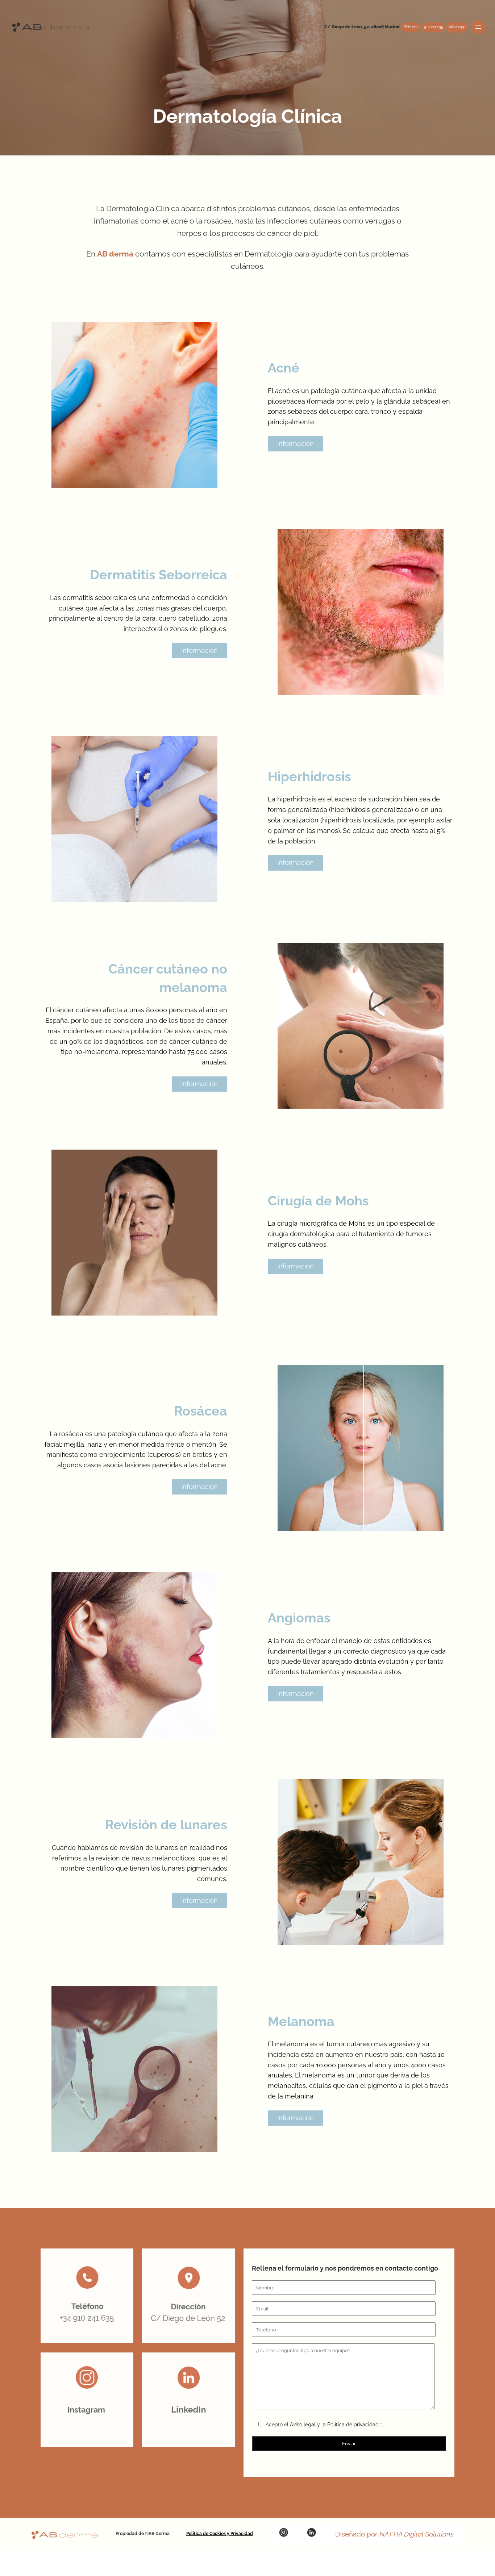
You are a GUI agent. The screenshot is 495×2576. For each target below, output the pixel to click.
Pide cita (411, 27)
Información (296, 444)
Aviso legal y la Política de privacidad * (336, 2425)
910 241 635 (433, 27)
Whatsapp (457, 27)
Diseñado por (394, 2534)
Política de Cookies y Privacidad (220, 2534)
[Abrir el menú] (478, 27)
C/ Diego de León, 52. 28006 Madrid (362, 27)
